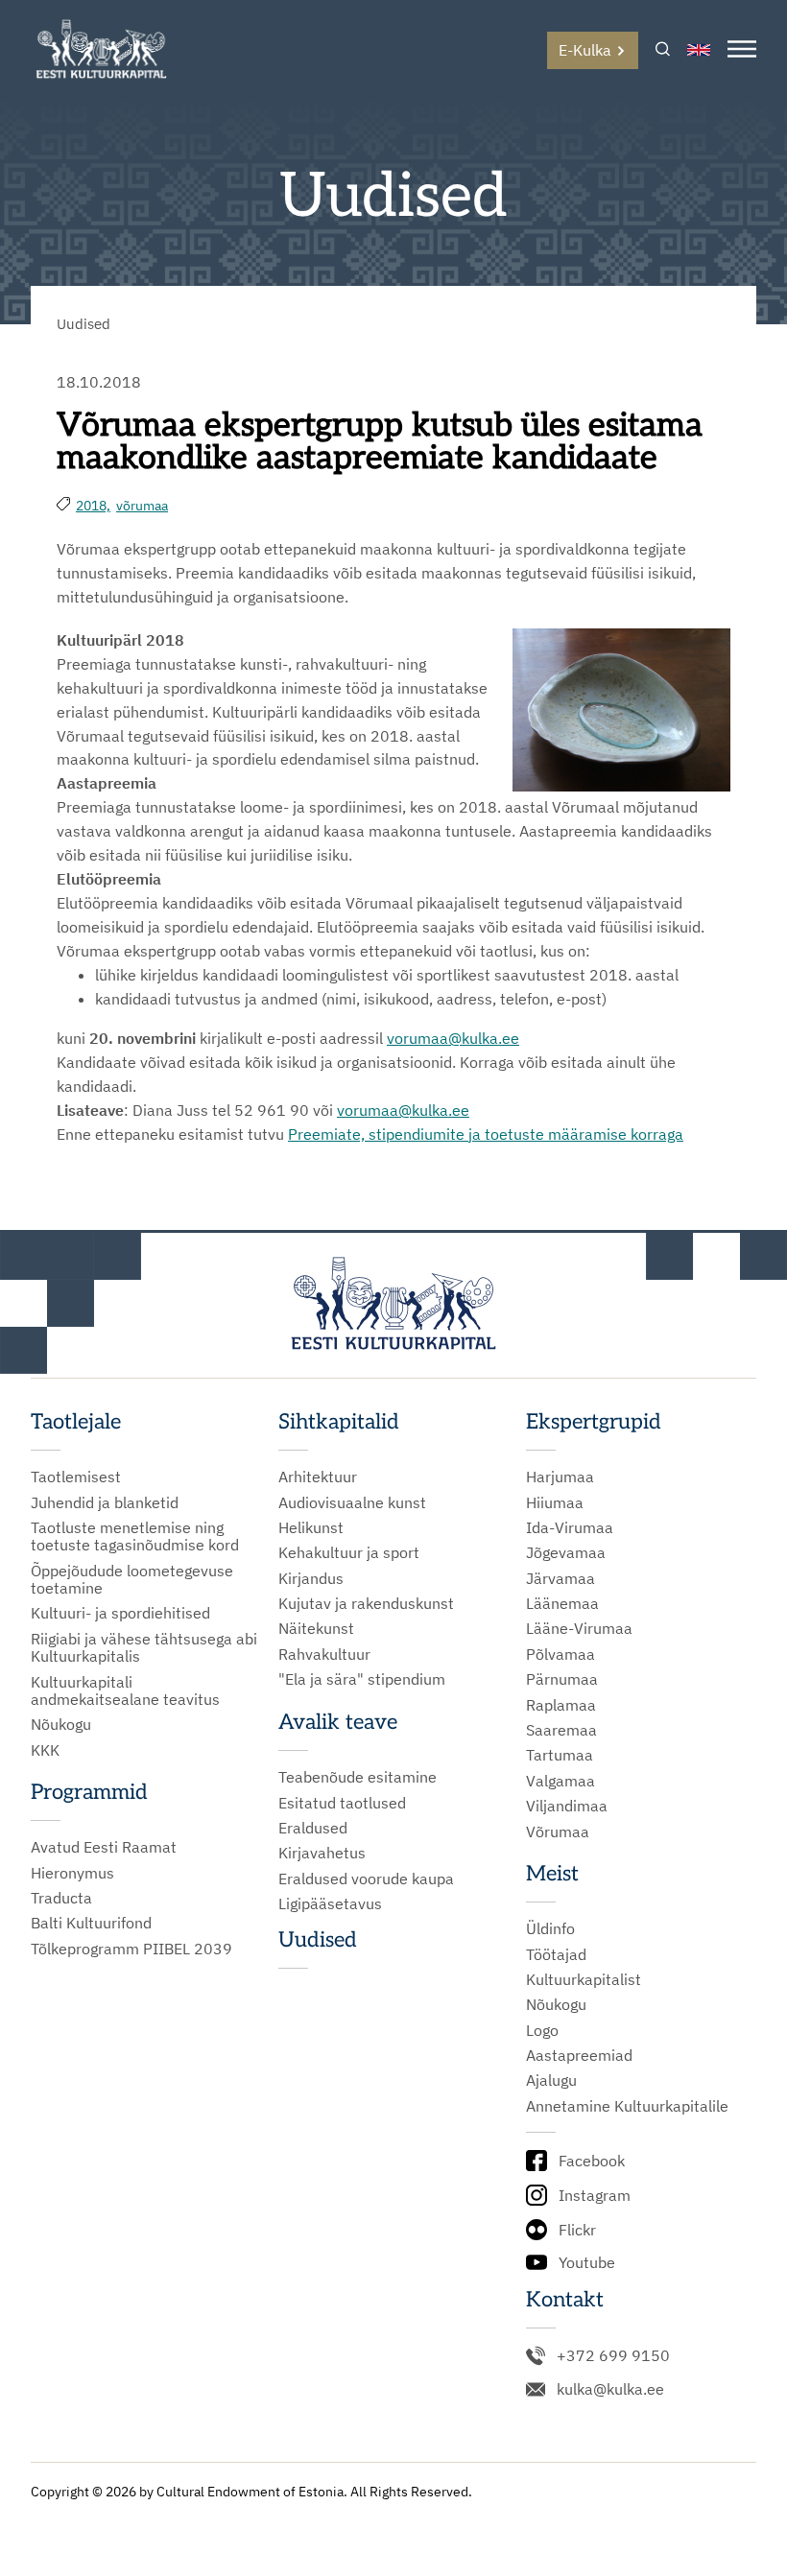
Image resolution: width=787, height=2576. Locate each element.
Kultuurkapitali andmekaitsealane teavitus (125, 1691)
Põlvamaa (560, 1654)
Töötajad (556, 1954)
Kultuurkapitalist (584, 1979)
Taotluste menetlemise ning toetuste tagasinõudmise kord (135, 1536)
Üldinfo (550, 1928)
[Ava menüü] (742, 50)
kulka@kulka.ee (610, 2389)
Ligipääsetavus (330, 1903)
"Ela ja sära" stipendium (362, 1679)
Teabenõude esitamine (358, 1777)
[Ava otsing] (663, 50)
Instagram (595, 2195)
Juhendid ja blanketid (105, 1502)
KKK (45, 1750)
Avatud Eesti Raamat (104, 1847)
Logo (542, 2030)
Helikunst (311, 1527)
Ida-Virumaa (570, 1527)
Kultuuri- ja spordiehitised (120, 1613)
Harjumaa (560, 1477)
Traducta (61, 1898)
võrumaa (142, 506)
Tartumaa (560, 1755)
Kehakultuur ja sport (349, 1552)
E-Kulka (585, 50)
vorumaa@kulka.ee (453, 1038)
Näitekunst (316, 1628)
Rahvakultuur (324, 1654)
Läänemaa (562, 1603)
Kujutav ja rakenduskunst (366, 1603)
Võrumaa (558, 1832)
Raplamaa (561, 1705)
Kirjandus (311, 1578)
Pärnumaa (562, 1679)
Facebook (592, 2161)
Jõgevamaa (566, 1552)
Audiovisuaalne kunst (352, 1502)
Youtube (587, 2262)
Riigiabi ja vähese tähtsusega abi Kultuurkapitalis (144, 1648)
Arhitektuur (318, 1477)
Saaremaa (561, 1730)
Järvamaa (560, 1578)
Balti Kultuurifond (91, 1923)
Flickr (577, 2230)
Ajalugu (551, 2080)
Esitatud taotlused (342, 1803)
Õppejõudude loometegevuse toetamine (132, 1580)
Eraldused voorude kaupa (366, 1879)
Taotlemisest (76, 1477)
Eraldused (313, 1828)
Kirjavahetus (322, 1853)
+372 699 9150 (613, 2355)
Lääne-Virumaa (579, 1628)
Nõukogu (61, 1724)
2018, (93, 506)
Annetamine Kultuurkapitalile (627, 2106)
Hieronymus (72, 1873)
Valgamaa (560, 1781)
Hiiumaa (555, 1502)
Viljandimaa (567, 1806)
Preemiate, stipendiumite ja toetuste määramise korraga (486, 1134)
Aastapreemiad (579, 2055)
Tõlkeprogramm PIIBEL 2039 (131, 1949)
